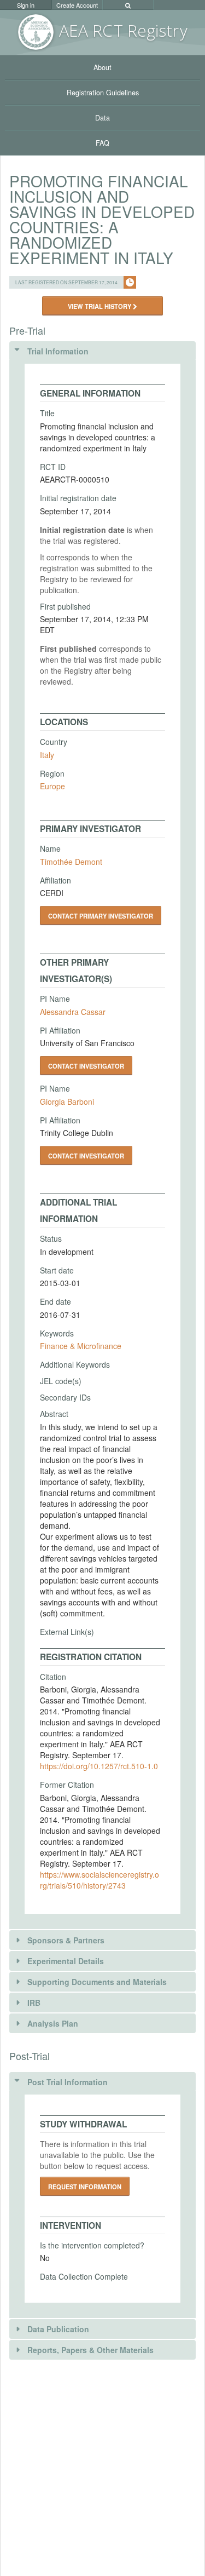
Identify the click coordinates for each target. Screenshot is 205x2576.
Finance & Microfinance (81, 1346)
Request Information (85, 2187)
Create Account (77, 5)
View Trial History (100, 306)
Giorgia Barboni (67, 1101)
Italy (47, 755)
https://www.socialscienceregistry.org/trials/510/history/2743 (99, 1880)
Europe (52, 786)
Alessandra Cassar (73, 1012)
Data (102, 118)
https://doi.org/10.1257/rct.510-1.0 (99, 1766)
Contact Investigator (86, 1066)
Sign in (26, 5)
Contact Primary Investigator (101, 916)
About (102, 67)
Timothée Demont (71, 862)
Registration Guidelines (103, 93)
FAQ (102, 143)
